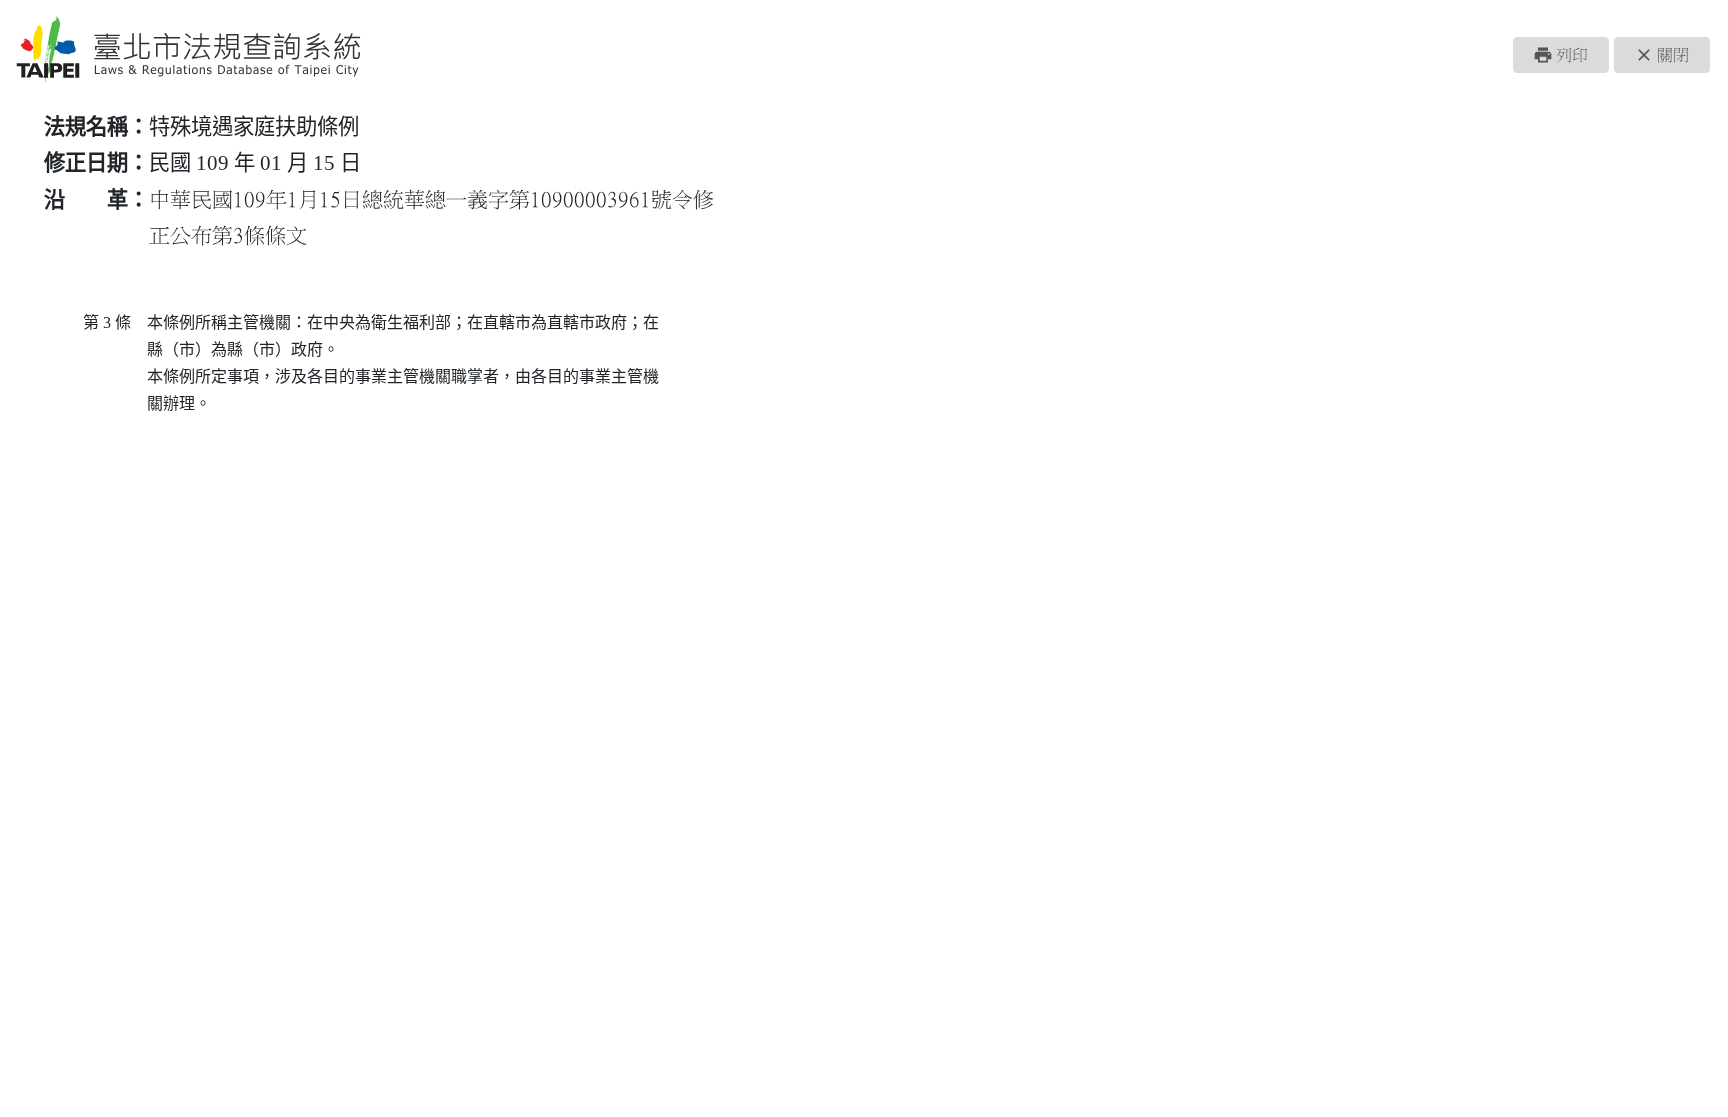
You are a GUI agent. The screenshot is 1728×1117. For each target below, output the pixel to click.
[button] (1561, 55)
